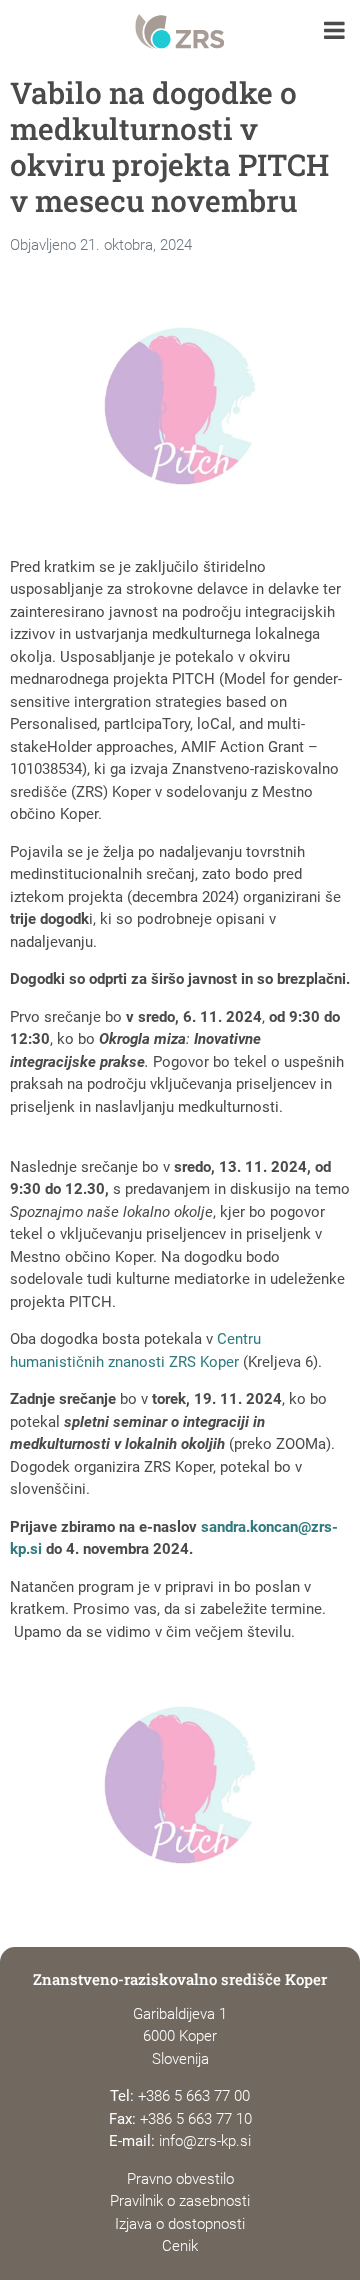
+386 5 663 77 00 (194, 2096)
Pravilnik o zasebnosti (180, 2201)
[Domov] (179, 32)
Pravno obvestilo (180, 2179)
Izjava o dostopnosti (180, 2224)
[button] (334, 32)
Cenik (180, 2246)
